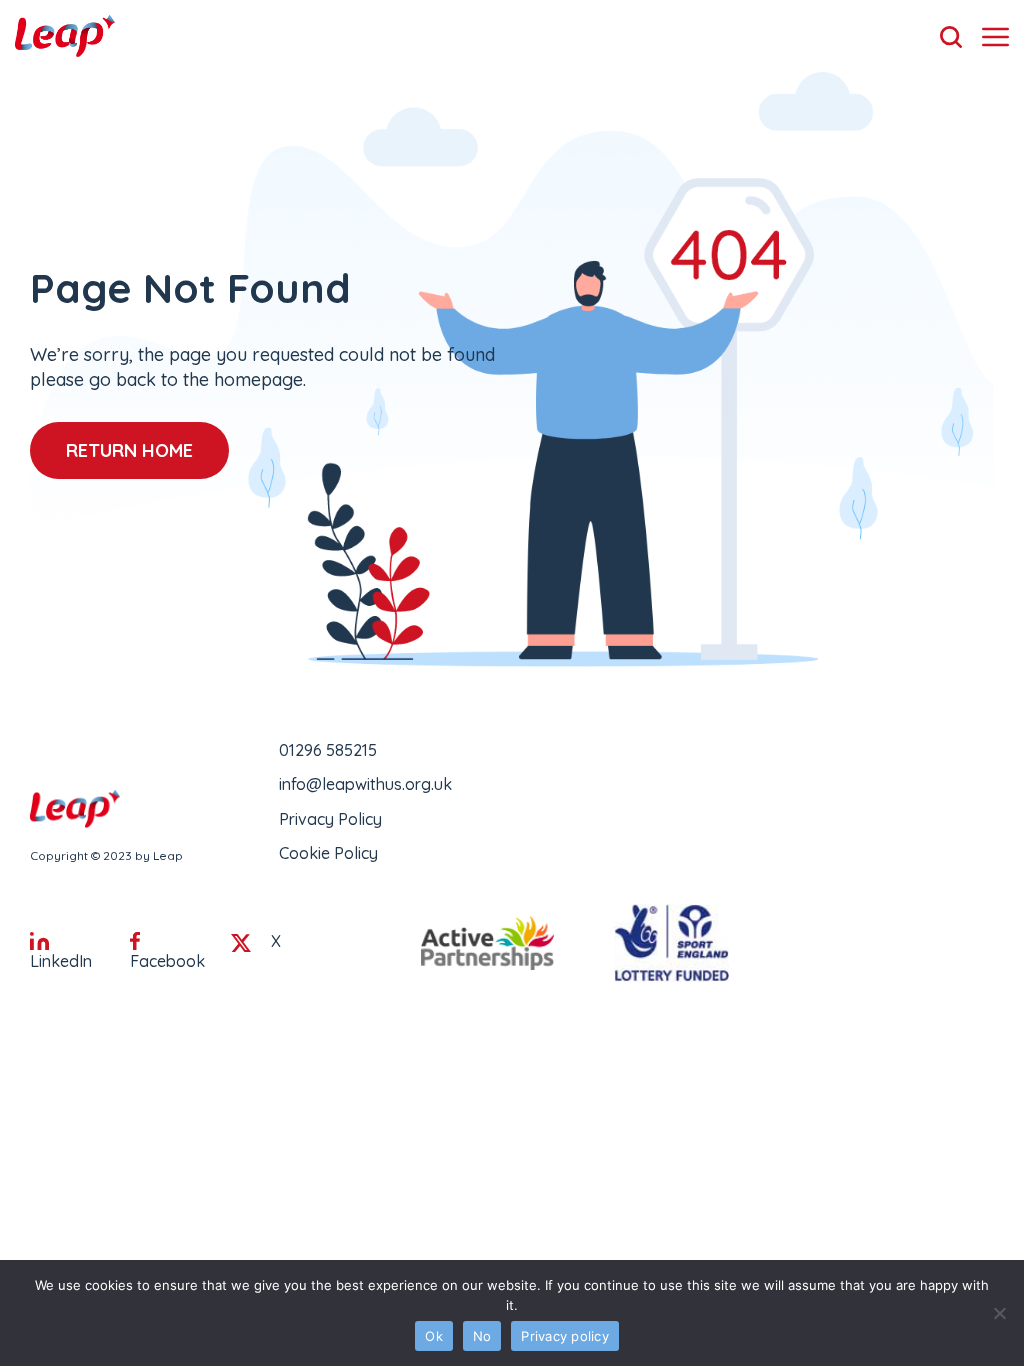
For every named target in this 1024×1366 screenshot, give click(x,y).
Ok (434, 1336)
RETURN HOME (129, 450)
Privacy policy (565, 1336)
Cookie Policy (328, 853)
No (482, 1336)
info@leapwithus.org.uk (365, 784)
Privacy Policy (330, 819)
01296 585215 (328, 750)
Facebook (167, 961)
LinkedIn (61, 961)
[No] (999, 1313)
